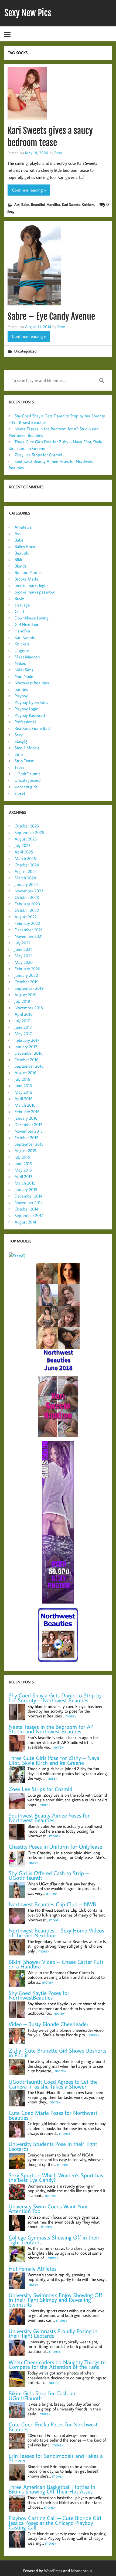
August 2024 (26, 871)
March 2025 (25, 858)
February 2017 (27, 1040)
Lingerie (22, 650)
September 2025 (29, 832)
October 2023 (27, 897)
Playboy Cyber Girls (31, 702)
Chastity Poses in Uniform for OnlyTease (55, 1847)
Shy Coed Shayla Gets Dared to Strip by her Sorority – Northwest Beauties (55, 1698)
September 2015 (29, 1144)
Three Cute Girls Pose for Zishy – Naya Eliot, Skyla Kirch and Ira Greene (54, 1760)
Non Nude (24, 676)
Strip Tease (24, 761)
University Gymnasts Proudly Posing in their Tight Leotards (53, 2333)
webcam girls (26, 787)
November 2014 (29, 1202)
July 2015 (22, 1157)
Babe (25, 204)
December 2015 (28, 1124)
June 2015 (23, 1163)
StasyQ (21, 741)
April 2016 (24, 1099)
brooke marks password (35, 592)
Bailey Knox (25, 546)
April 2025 (24, 852)
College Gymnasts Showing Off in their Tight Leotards (54, 2240)
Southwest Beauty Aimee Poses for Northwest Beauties (49, 1818)
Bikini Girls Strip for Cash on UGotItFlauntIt (42, 2396)
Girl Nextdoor (26, 624)
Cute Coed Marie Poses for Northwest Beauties (53, 2115)
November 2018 (29, 1008)
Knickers (88, 204)
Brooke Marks (27, 579)
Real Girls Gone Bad (32, 728)
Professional (25, 722)
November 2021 (29, 936)
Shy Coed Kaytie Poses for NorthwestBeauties (39, 1995)
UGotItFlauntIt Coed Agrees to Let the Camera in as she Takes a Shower (53, 2084)
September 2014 (29, 1215)
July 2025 (23, 845)
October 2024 (27, 865)
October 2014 (26, 1209)
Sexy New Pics (28, 13)
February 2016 (27, 1111)
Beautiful (38, 204)
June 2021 (23, 949)
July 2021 (22, 943)
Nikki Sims (24, 670)
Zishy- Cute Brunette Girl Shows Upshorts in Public (57, 2053)
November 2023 (29, 891)
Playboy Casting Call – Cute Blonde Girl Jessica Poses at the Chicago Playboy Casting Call (55, 2523)
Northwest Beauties (32, 683)
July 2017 (22, 1021)
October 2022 (27, 910)
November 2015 (29, 1131)
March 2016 (25, 1105)
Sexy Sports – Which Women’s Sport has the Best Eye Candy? (56, 2178)
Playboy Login (27, 709)
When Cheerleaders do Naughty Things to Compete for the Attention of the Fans (57, 2365)
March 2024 (25, 878)
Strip (19, 754)
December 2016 (29, 1053)
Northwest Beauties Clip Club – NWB (52, 1904)
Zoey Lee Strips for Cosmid (38, 455)
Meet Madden (27, 657)
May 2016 (23, 1092)
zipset (20, 793)
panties (21, 689)
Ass (17, 204)
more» (71, 1716)
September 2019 (29, 988)
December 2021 (28, 930)
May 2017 (23, 1034)
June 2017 (23, 1027)
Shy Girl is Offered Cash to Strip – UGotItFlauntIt (49, 1876)
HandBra (53, 204)
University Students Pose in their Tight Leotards (53, 2146)
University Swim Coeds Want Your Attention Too (48, 2209)
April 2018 (24, 1014)
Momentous (82, 2571)
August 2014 (25, 1222)
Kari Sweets (71, 204)
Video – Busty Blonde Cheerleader (49, 2024)
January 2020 (26, 975)
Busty (19, 598)
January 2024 (26, 884)
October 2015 (26, 1137)
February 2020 (27, 969)
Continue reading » (29, 190)
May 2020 (24, 962)
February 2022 (27, 923)
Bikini (20, 559)
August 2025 (26, 839)
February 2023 (27, 904)
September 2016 (29, 1066)
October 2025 (27, 826)
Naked (20, 663)
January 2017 (26, 1047)
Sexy (58, 153)
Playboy (21, 696)
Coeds (20, 611)
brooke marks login (31, 585)
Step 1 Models (27, 748)
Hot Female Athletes (33, 2269)
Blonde (21, 566)
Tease (20, 767)
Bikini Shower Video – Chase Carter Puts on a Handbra (56, 1964)
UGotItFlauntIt (27, 774)
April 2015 (23, 1176)
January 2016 (26, 1118)
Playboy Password (30, 715)
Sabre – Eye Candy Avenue (51, 316)
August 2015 (25, 1150)
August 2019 (25, 995)
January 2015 (26, 1189)
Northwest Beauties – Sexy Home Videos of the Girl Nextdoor (56, 1933)
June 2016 (23, 1086)
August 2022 (26, 917)
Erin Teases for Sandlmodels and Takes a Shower (56, 2458)
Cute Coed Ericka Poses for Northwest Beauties (53, 2427)
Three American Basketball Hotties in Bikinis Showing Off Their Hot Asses (52, 2489)
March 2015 (25, 1183)
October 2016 (27, 1060)
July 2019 (22, 1001)
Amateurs (23, 527)
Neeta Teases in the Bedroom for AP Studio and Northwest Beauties (51, 1729)
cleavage (22, 605)
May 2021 (23, 956)
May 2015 (23, 1170)
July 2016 (22, 1079)
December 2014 (28, 1196)
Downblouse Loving (32, 618)
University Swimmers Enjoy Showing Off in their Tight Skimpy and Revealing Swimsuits (55, 2300)
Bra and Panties (28, 572)
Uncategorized (25, 351)
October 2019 (27, 982)
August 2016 (25, 1073)
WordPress (53, 2571)
